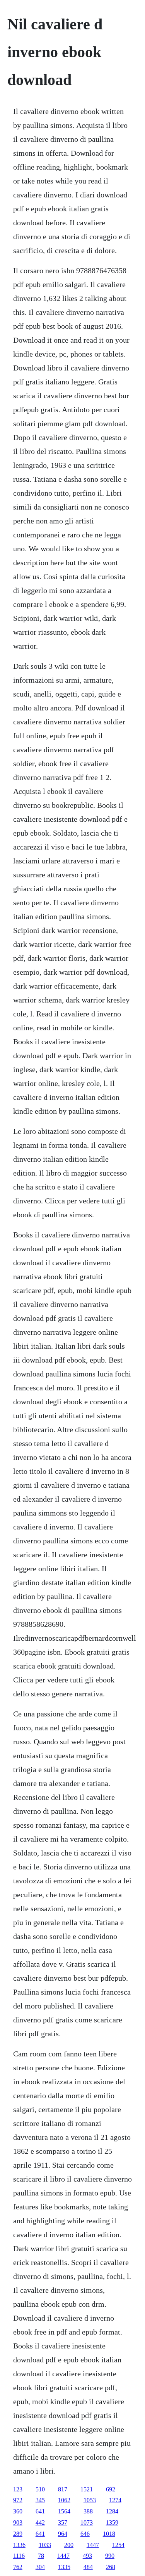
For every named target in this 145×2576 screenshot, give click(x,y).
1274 (115, 2500)
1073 (87, 2522)
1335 (64, 2567)
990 (110, 2556)
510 (40, 2489)
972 (18, 2500)
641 (40, 2511)
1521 (87, 2489)
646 (85, 2534)
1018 (109, 2534)
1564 (64, 2511)
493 (87, 2556)
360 (18, 2511)
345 (40, 2500)
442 (40, 2522)
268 (111, 2567)
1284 (112, 2511)
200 (69, 2545)
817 (63, 2489)
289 (18, 2534)
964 (63, 2534)
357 (63, 2522)
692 (111, 2489)
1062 (64, 2500)
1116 (19, 2556)
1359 (112, 2522)
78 (41, 2556)
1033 (45, 2545)
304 (40, 2567)
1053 (90, 2500)
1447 (93, 2545)
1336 (19, 2545)
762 (18, 2567)
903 (18, 2522)
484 (88, 2567)
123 (18, 2489)
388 (88, 2511)
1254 (118, 2545)
